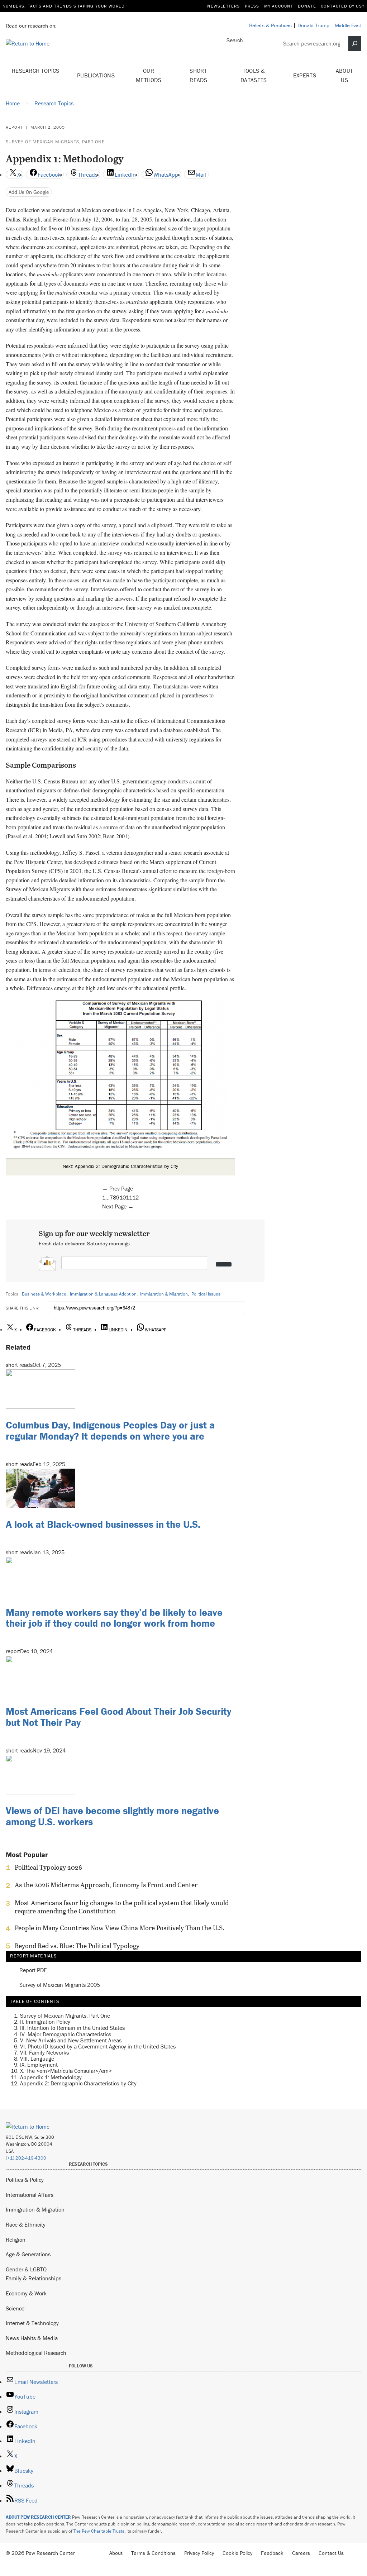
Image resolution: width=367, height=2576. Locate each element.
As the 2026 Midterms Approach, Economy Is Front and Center (106, 1885)
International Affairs (30, 2195)
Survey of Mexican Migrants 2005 (60, 1985)
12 (135, 1197)
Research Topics (36, 71)
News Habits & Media (32, 2338)
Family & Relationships (34, 2278)
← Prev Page (118, 1188)
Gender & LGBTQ (26, 2269)
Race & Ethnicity (26, 2224)
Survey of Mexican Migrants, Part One (55, 142)
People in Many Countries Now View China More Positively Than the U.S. (120, 1928)
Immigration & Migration (164, 1294)
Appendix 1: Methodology (51, 2077)
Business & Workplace (44, 1294)
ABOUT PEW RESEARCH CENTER (38, 2517)
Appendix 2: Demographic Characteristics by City (78, 2083)
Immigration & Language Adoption (103, 1294)
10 (123, 1197)
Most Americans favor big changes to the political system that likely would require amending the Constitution (122, 1907)
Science (15, 2308)
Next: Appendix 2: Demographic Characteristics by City (120, 1166)
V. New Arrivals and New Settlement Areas (71, 2040)
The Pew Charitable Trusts (99, 2531)
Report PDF (33, 1970)
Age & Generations (28, 2254)
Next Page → (118, 1206)
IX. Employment (39, 2065)
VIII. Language (37, 2059)
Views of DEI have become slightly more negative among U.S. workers (112, 1816)
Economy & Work (26, 2293)
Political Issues (206, 1294)
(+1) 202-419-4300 (26, 2158)
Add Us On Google (29, 192)
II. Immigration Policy (45, 2022)
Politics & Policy (25, 2180)
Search (235, 40)
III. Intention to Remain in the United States (72, 2028)
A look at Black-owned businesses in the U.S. (103, 1524)
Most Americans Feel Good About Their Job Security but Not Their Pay (118, 1717)
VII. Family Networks (44, 2052)
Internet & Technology (32, 2323)
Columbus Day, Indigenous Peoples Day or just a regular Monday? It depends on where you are (110, 1430)
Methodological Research (36, 2353)
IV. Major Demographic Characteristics (66, 2034)
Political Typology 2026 (48, 1867)
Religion (16, 2239)
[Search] (355, 44)
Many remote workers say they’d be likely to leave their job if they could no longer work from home (114, 1618)
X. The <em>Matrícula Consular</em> (66, 2071)
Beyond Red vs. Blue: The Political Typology (77, 1946)
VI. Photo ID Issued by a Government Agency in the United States (98, 2046)
